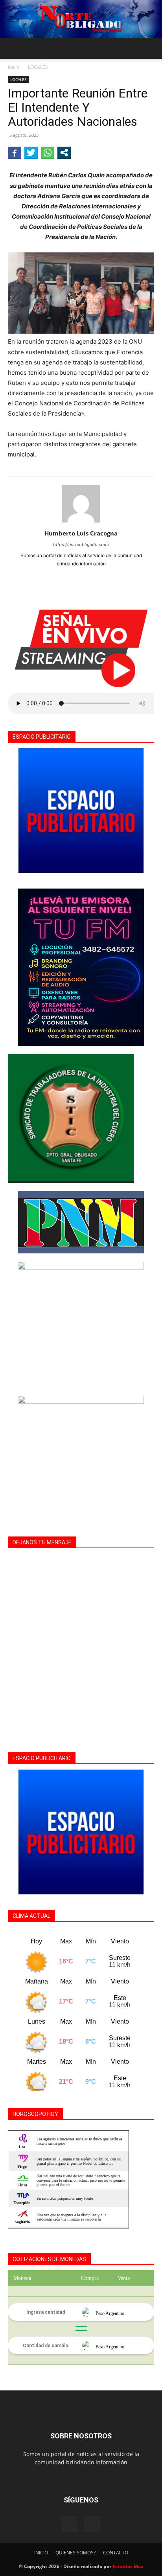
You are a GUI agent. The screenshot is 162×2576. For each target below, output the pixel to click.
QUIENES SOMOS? (75, 2553)
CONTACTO (116, 2553)
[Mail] (92, 2524)
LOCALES (38, 67)
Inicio (14, 67)
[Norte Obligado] (81, 19)
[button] (13, 48)
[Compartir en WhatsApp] (48, 153)
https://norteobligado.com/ (81, 545)
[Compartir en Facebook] (15, 153)
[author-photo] (81, 522)
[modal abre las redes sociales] (64, 153)
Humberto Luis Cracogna (81, 533)
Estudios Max (128, 2566)
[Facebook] (81, 577)
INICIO (41, 2553)
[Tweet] (31, 153)
